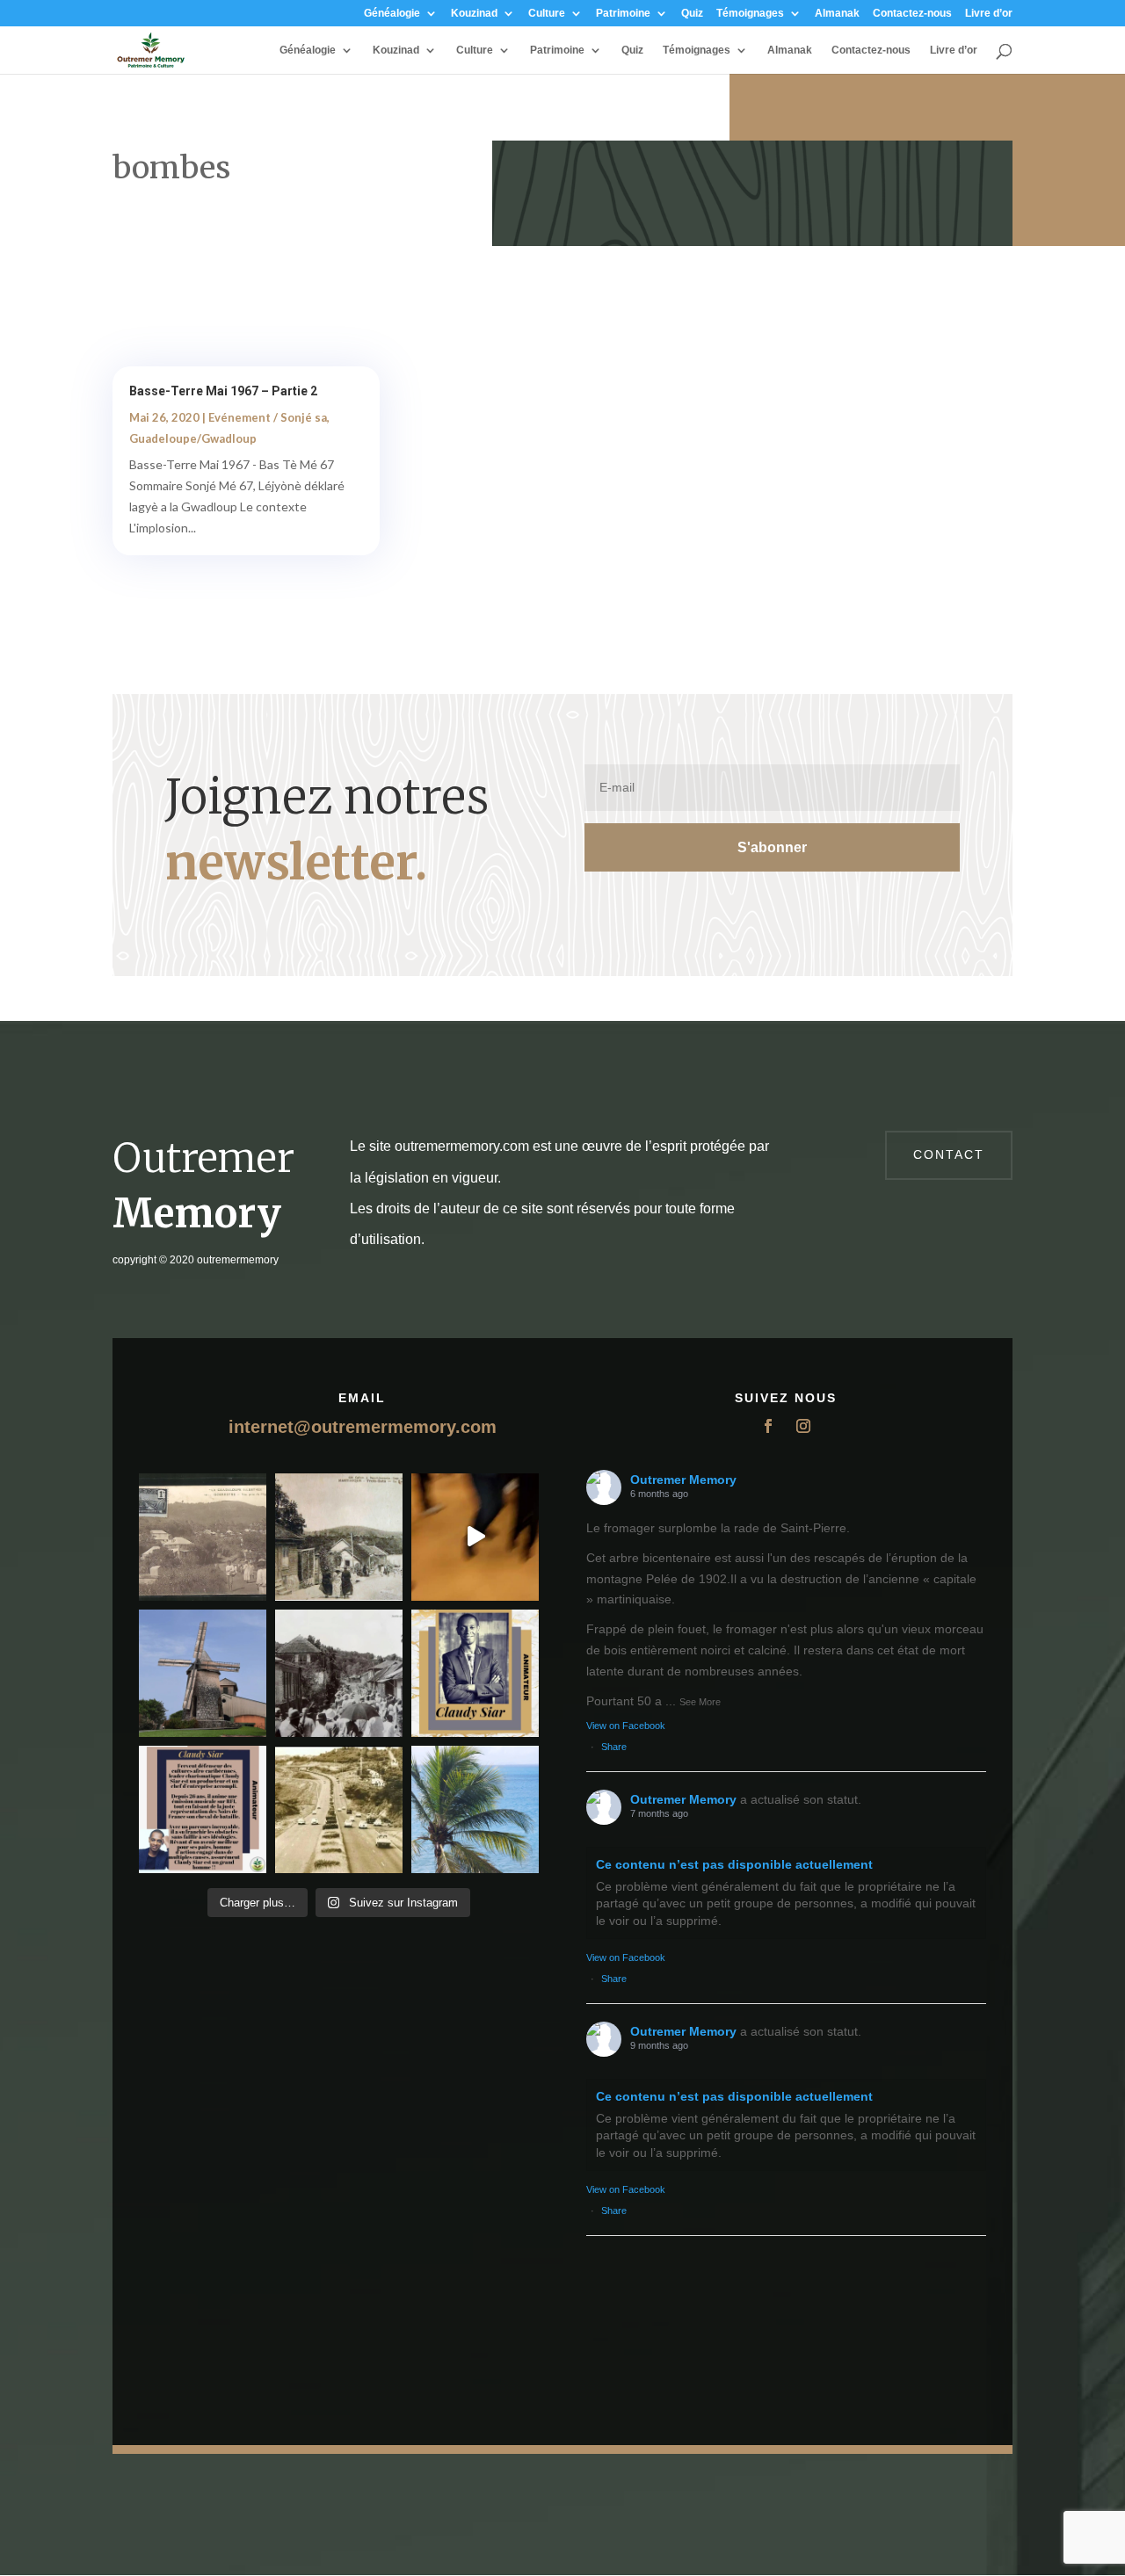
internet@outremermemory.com (363, 1427)
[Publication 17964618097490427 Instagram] (475, 1673)
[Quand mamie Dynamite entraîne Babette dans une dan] (475, 1537)
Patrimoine (623, 14)
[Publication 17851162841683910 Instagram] (203, 1673)
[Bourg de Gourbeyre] (203, 1537)
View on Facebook (626, 1726)
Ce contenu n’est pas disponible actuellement (734, 1864)
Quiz (692, 14)
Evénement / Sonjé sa (268, 417)
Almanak (837, 14)
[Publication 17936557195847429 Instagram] (203, 1809)
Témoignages (750, 14)
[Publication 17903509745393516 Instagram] (339, 1673)
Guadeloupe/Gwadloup (193, 438)
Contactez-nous (912, 14)
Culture (547, 14)
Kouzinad (474, 14)
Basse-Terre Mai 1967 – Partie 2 (223, 391)
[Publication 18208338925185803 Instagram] (339, 1809)
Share (614, 1747)
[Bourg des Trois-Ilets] (339, 1537)
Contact (949, 1154)
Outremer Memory (683, 1480)
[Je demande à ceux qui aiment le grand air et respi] (475, 1809)
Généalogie (392, 14)
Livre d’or (989, 14)
